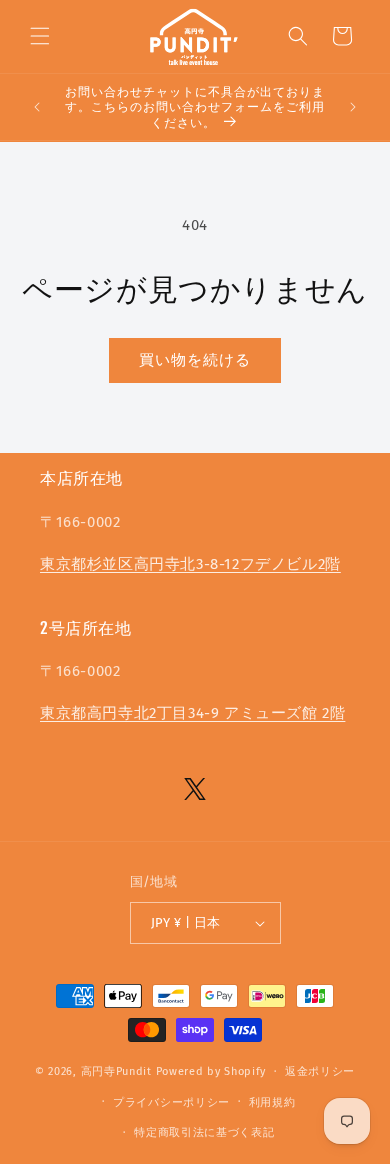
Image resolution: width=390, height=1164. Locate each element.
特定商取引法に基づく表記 (204, 1132)
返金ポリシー (320, 1071)
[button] (40, 36)
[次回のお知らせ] (353, 107)
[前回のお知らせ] (37, 107)
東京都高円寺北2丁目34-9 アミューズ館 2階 (192, 713)
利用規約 (272, 1102)
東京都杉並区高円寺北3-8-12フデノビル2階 (190, 564)
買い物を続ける (195, 360)
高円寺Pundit (116, 1071)
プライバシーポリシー (171, 1102)
